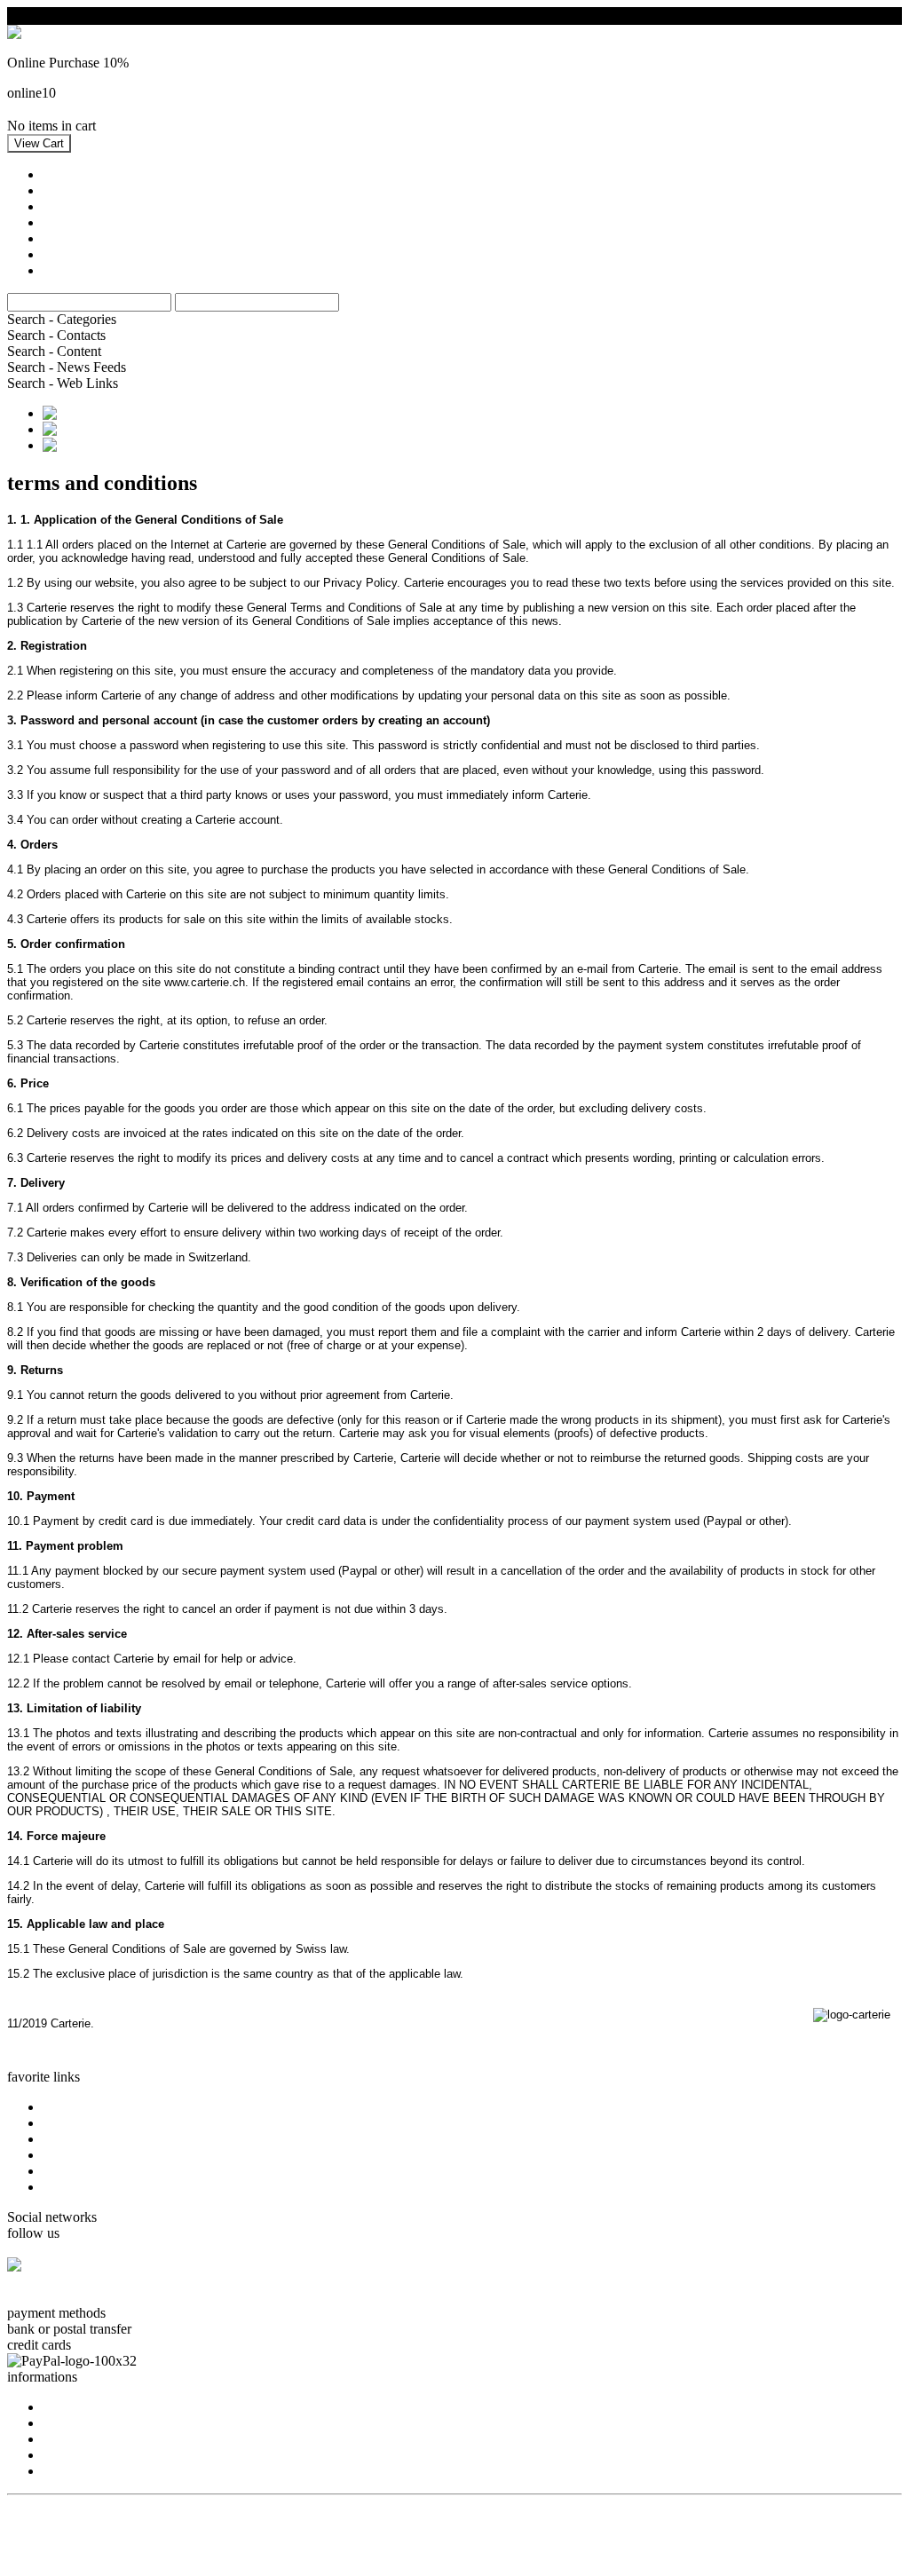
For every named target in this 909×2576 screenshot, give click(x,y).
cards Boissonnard (94, 2139)
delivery (65, 2471)
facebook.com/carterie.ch (77, 2297)
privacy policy (83, 2455)
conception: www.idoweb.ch (88, 2517)
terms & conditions (95, 2439)
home (58, 2107)
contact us (71, 2423)
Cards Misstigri (85, 2155)
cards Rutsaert (82, 2171)
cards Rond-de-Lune (100, 2187)
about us (66, 2407)
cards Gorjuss (81, 2123)
